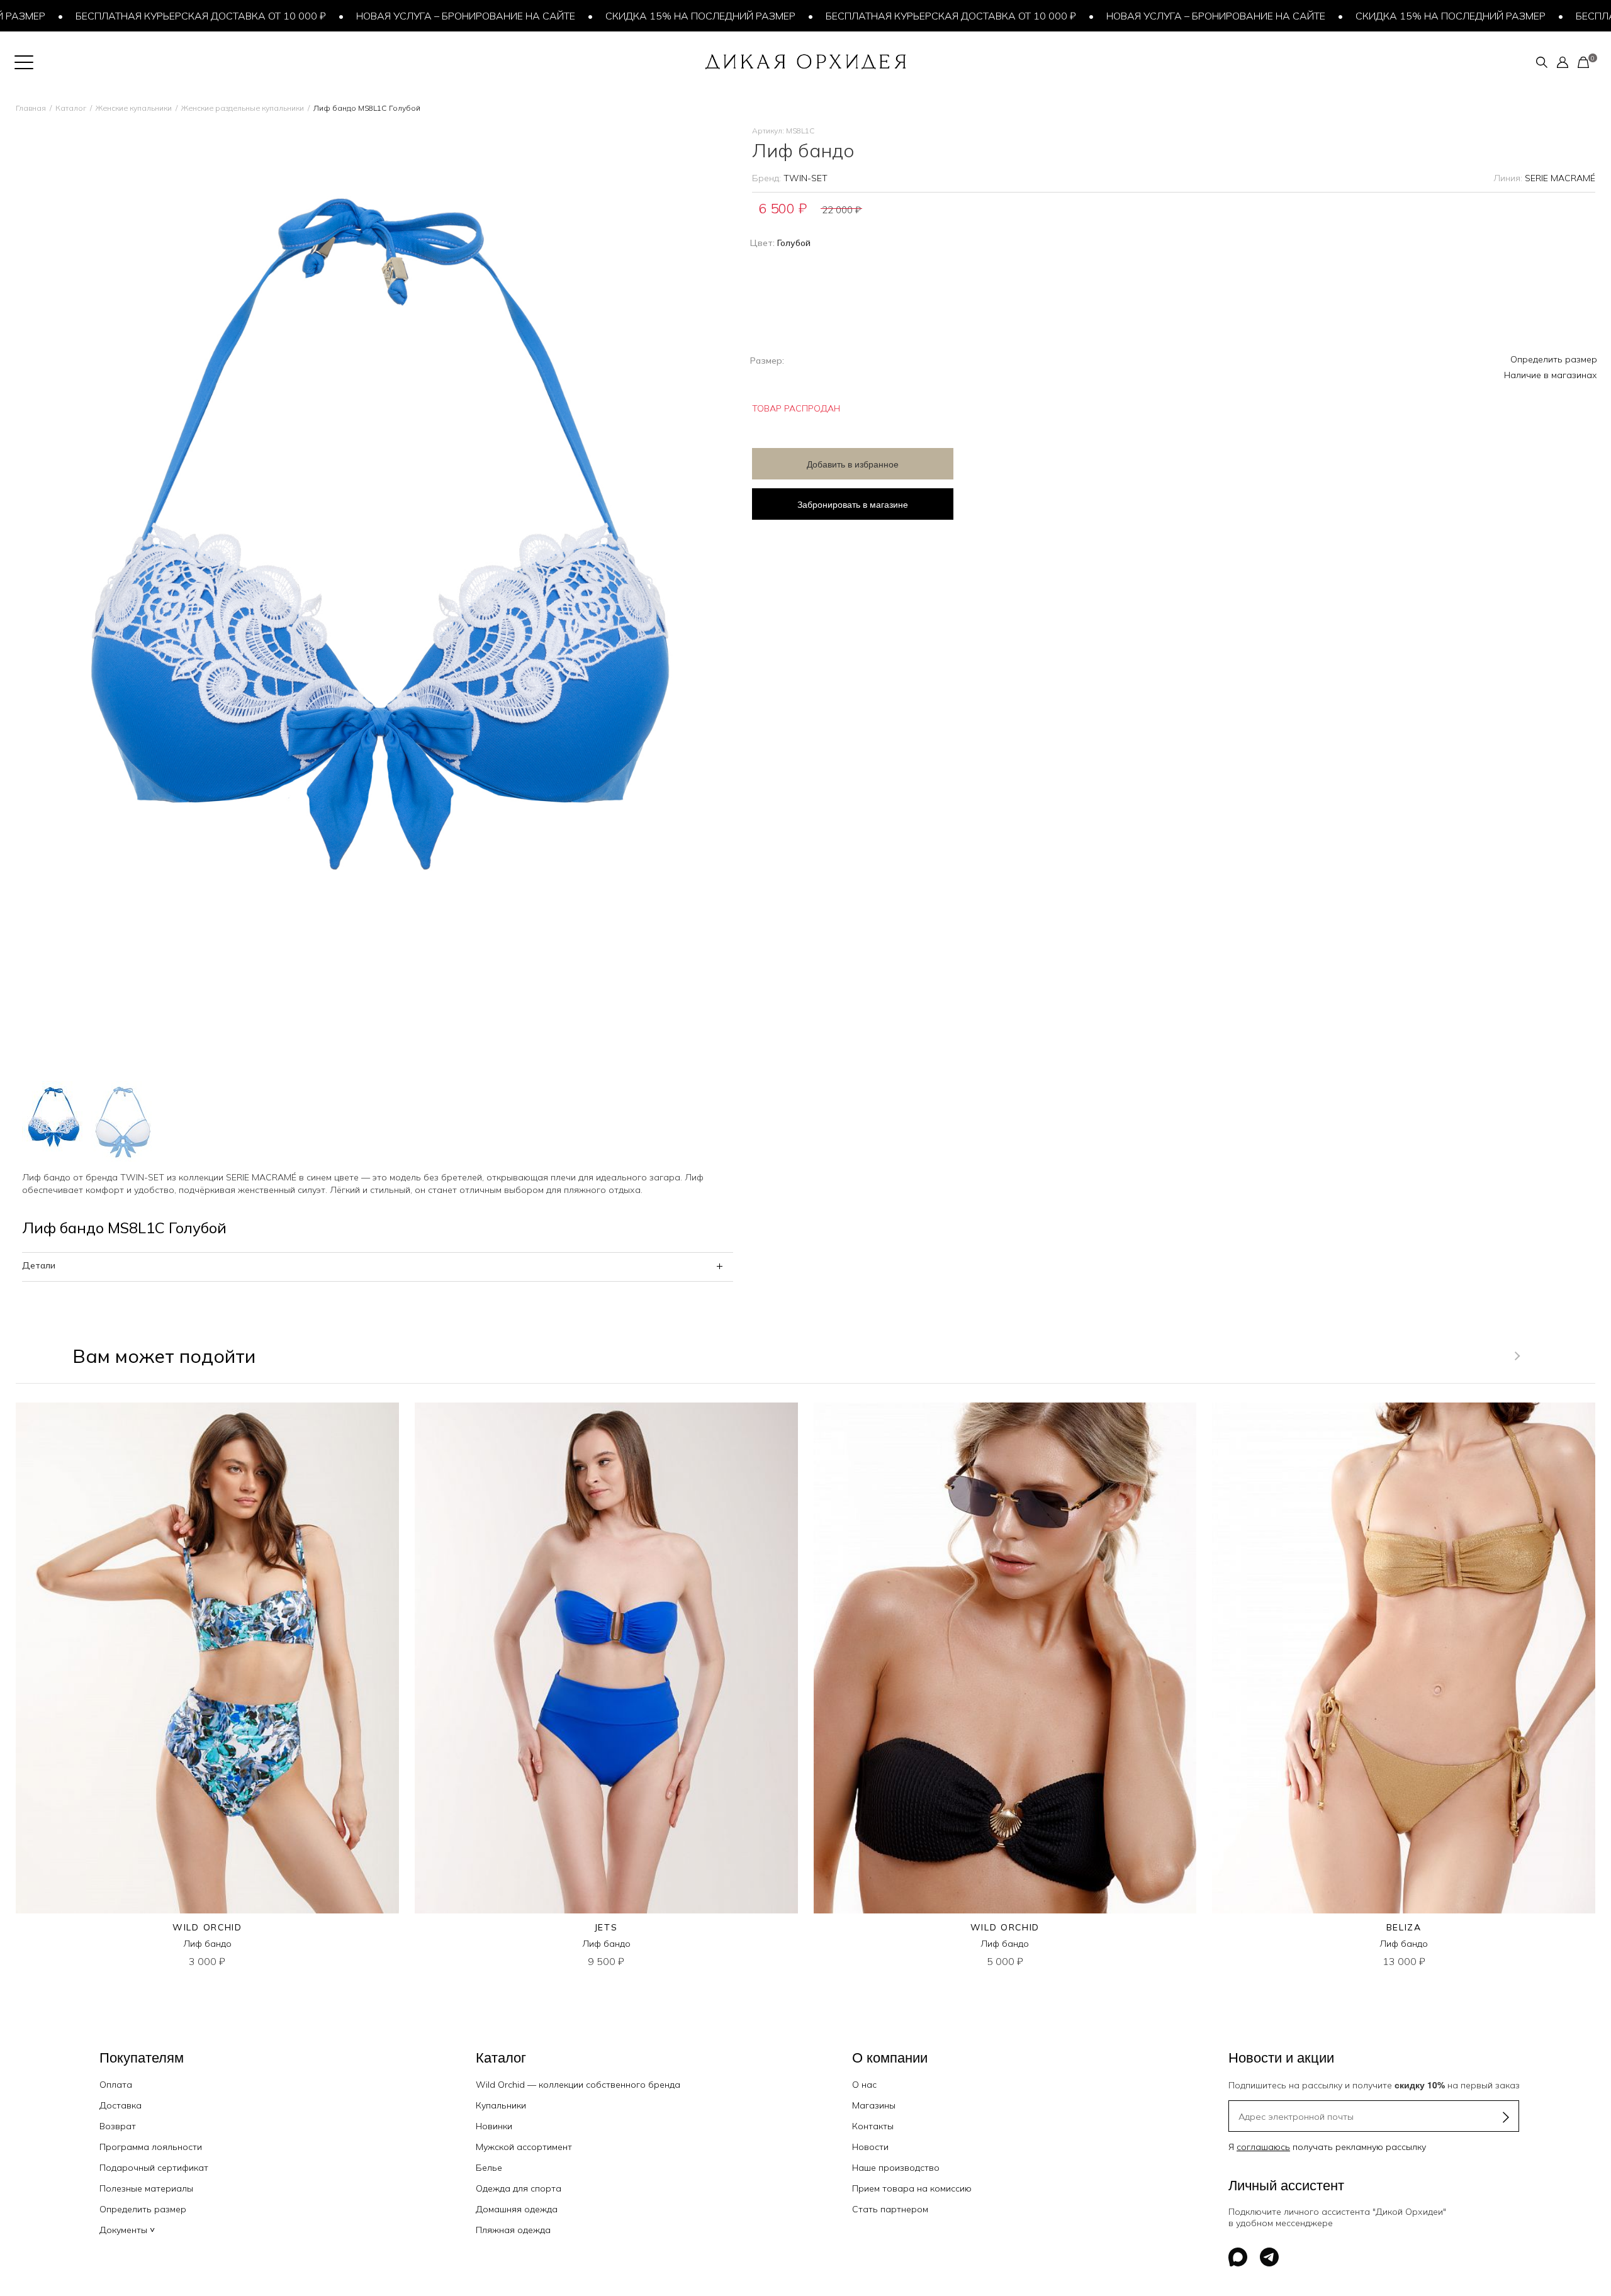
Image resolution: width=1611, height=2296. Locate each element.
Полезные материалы (146, 2188)
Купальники (501, 2105)
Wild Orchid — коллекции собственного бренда (578, 2085)
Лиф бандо (207, 1944)
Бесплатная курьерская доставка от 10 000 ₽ (133, 16)
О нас (864, 2085)
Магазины (874, 2105)
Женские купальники (134, 108)
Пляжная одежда (513, 2230)
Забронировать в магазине (853, 504)
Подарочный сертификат (154, 2168)
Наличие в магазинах (1551, 375)
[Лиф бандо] (207, 1658)
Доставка (121, 2105)
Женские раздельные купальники (243, 108)
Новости (870, 2147)
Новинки (494, 2126)
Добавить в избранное (853, 464)
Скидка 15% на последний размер (633, 16)
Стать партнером (890, 2209)
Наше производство (896, 2168)
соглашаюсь (1263, 2147)
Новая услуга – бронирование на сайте (398, 16)
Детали (39, 1265)
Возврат (118, 2126)
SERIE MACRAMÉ (1560, 178)
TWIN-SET (805, 178)
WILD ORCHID (207, 1927)
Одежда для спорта (519, 2188)
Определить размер (1554, 359)
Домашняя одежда (517, 2209)
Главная (31, 108)
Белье (489, 2168)
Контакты (873, 2126)
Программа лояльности (151, 2147)
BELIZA (1404, 1927)
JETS (606, 1927)
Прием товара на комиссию (912, 2188)
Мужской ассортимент (524, 2147)
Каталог (71, 108)
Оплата (116, 2085)
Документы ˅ (127, 2230)
